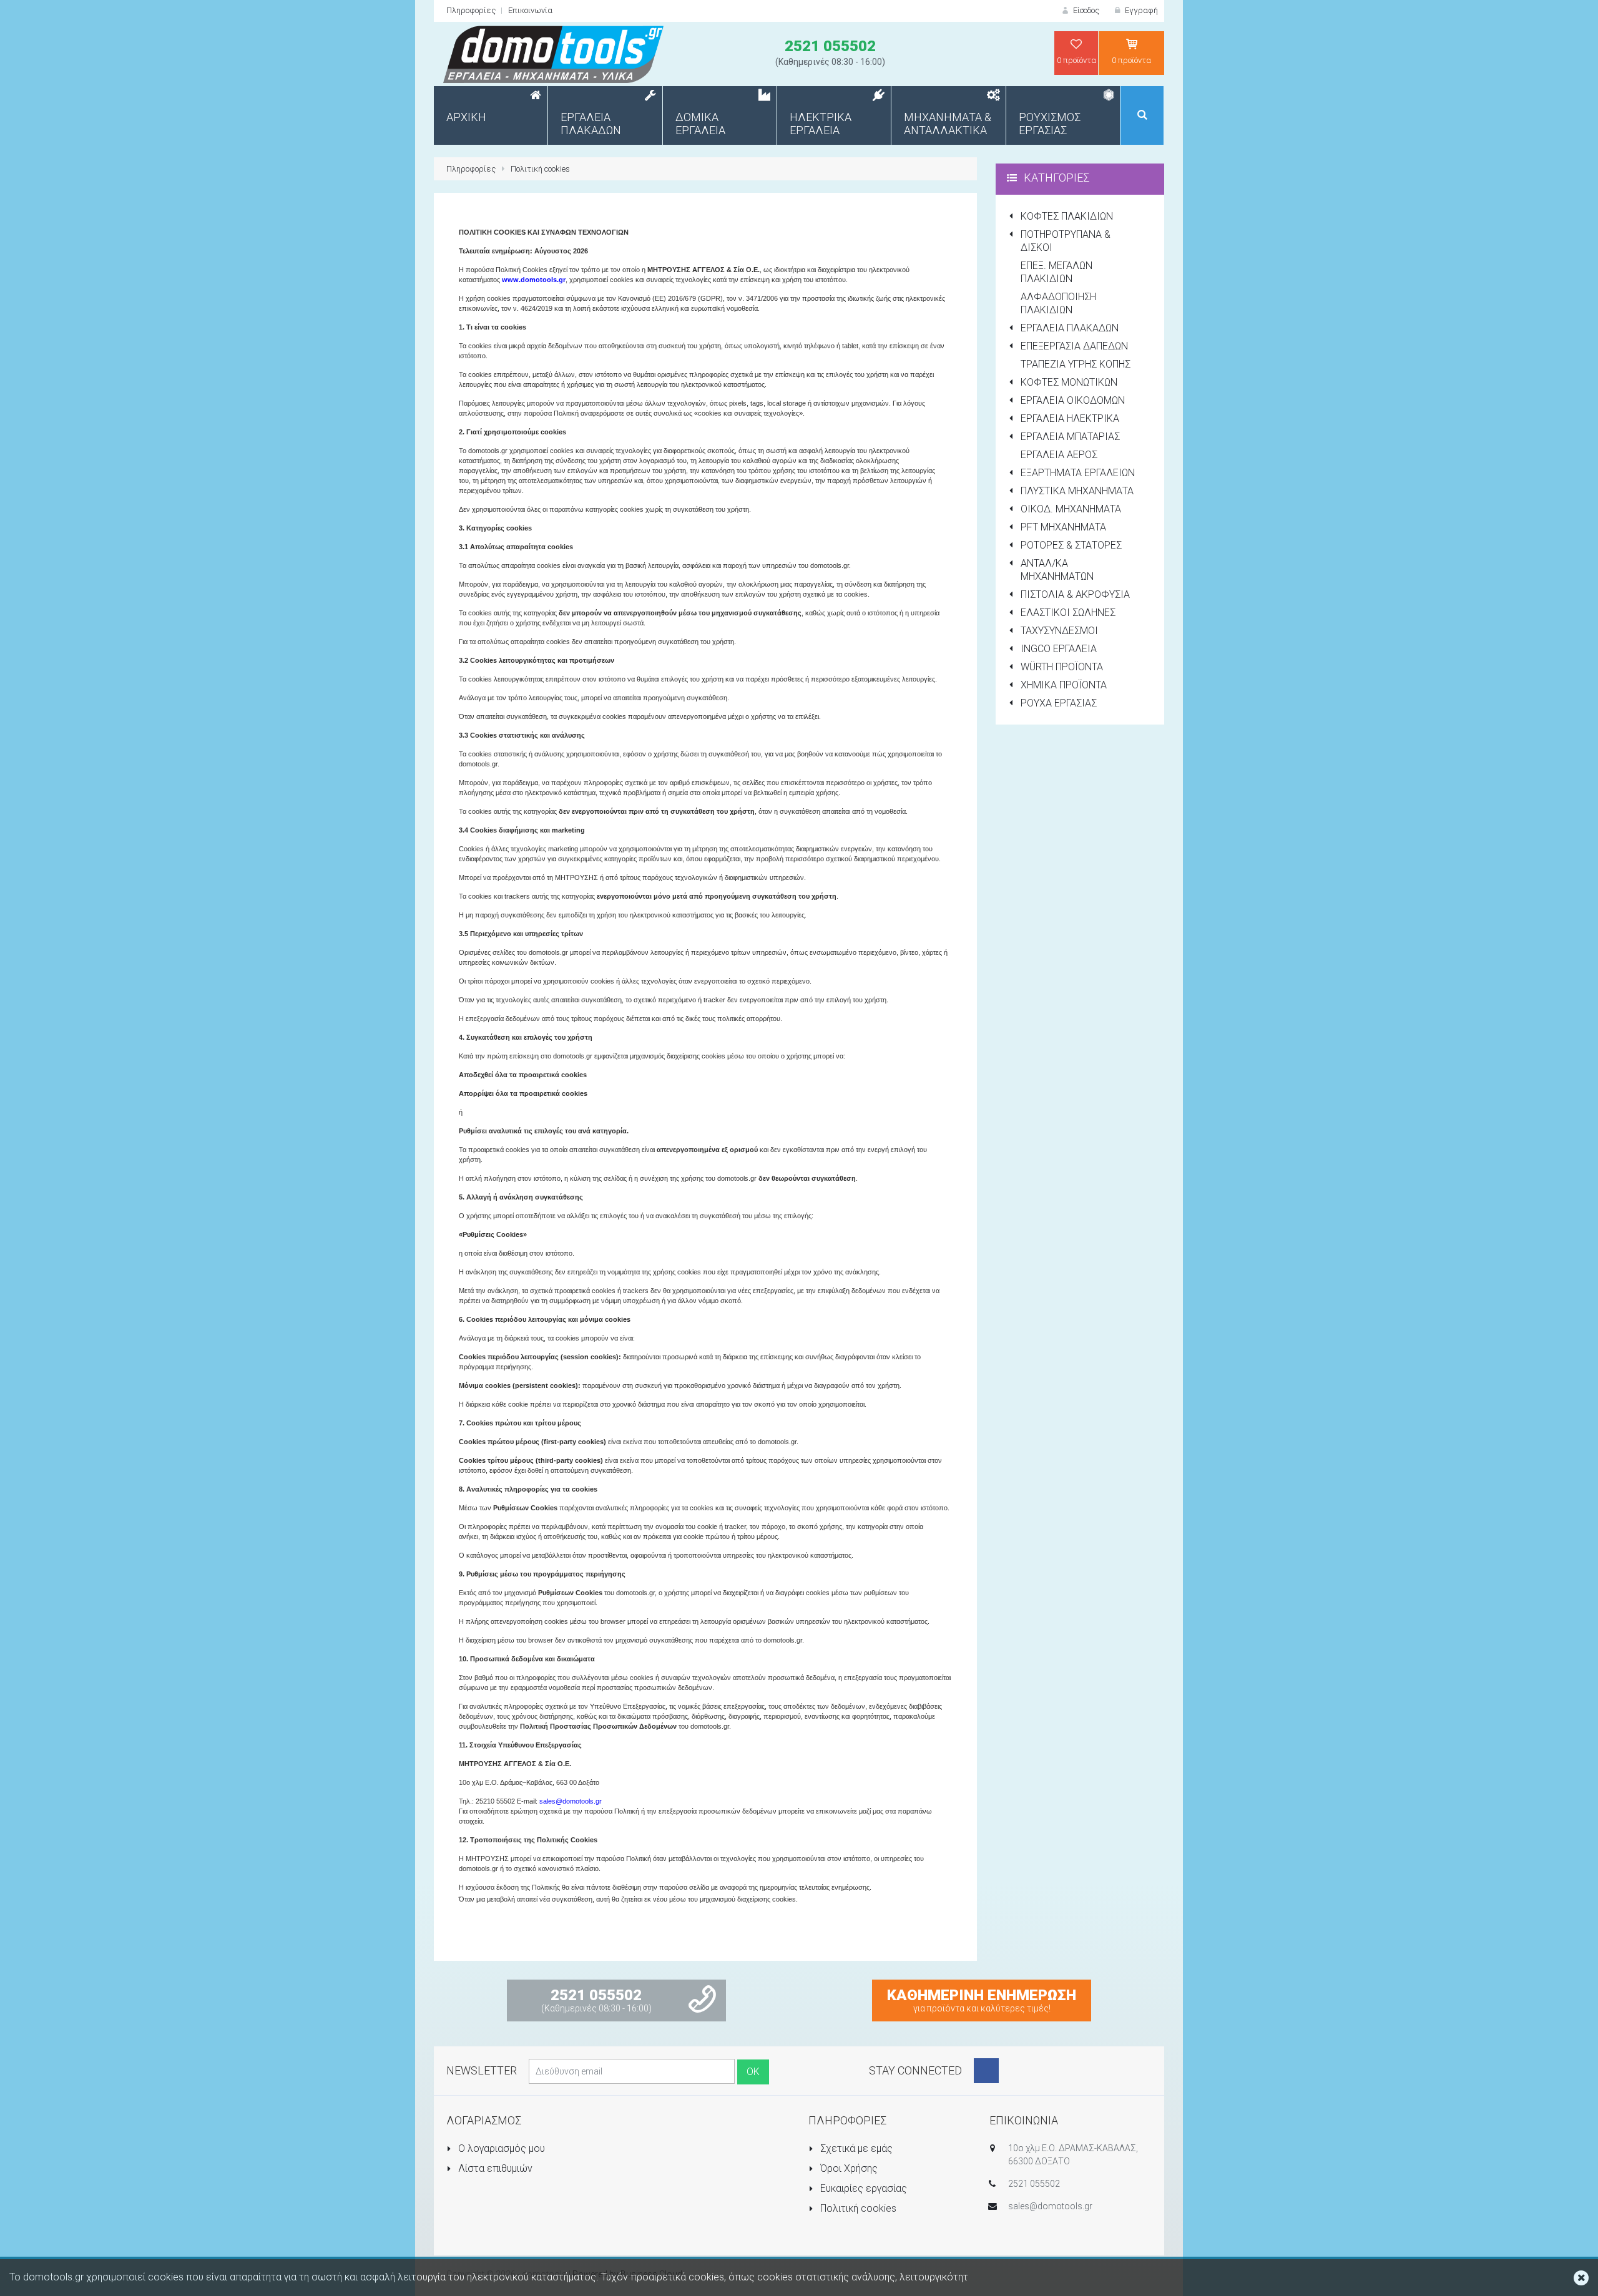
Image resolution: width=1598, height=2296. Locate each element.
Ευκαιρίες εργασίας (862, 2188)
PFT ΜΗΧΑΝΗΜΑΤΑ (1063, 527)
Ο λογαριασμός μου (500, 2148)
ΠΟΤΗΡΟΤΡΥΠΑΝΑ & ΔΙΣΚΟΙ (1066, 241)
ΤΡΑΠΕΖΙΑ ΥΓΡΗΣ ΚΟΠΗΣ (1076, 364)
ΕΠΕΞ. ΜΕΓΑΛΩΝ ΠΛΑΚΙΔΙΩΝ (1056, 272)
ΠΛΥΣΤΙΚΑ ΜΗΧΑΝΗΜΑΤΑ (1077, 491)
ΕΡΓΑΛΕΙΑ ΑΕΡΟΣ (1059, 455)
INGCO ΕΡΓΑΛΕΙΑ (1059, 649)
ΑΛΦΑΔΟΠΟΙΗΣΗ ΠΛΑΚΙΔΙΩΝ (1058, 303)
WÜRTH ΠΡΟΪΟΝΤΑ (1062, 667)
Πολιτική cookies (540, 169)
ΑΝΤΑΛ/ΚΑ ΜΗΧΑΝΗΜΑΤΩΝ (1057, 570)
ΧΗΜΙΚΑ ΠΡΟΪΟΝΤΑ (1064, 685)
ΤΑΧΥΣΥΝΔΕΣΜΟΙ (1059, 631)
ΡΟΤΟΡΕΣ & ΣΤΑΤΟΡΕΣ (1071, 545)
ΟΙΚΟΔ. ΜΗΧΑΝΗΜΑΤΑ (1071, 509)
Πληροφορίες (471, 10)
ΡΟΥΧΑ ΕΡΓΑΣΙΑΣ (1059, 703)
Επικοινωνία (530, 10)
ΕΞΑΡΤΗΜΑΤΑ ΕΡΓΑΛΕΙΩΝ (1078, 473)
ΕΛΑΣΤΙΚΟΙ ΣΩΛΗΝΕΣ (1068, 613)
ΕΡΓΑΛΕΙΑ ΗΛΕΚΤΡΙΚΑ (1070, 418)
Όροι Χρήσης (848, 2168)
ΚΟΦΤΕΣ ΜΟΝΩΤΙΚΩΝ (1069, 382)
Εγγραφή (1140, 10)
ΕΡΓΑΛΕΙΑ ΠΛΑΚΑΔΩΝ (1070, 328)
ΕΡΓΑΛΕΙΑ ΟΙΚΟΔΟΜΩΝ (1073, 400)
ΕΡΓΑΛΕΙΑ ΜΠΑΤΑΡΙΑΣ (1070, 437)
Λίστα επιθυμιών (494, 2168)
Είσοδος (1085, 10)
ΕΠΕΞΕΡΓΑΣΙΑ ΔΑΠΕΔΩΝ (1074, 346)
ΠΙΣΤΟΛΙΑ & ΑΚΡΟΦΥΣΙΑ (1075, 594)
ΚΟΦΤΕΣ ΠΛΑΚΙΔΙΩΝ (1067, 216)
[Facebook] (986, 2071)
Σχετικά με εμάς (855, 2148)
